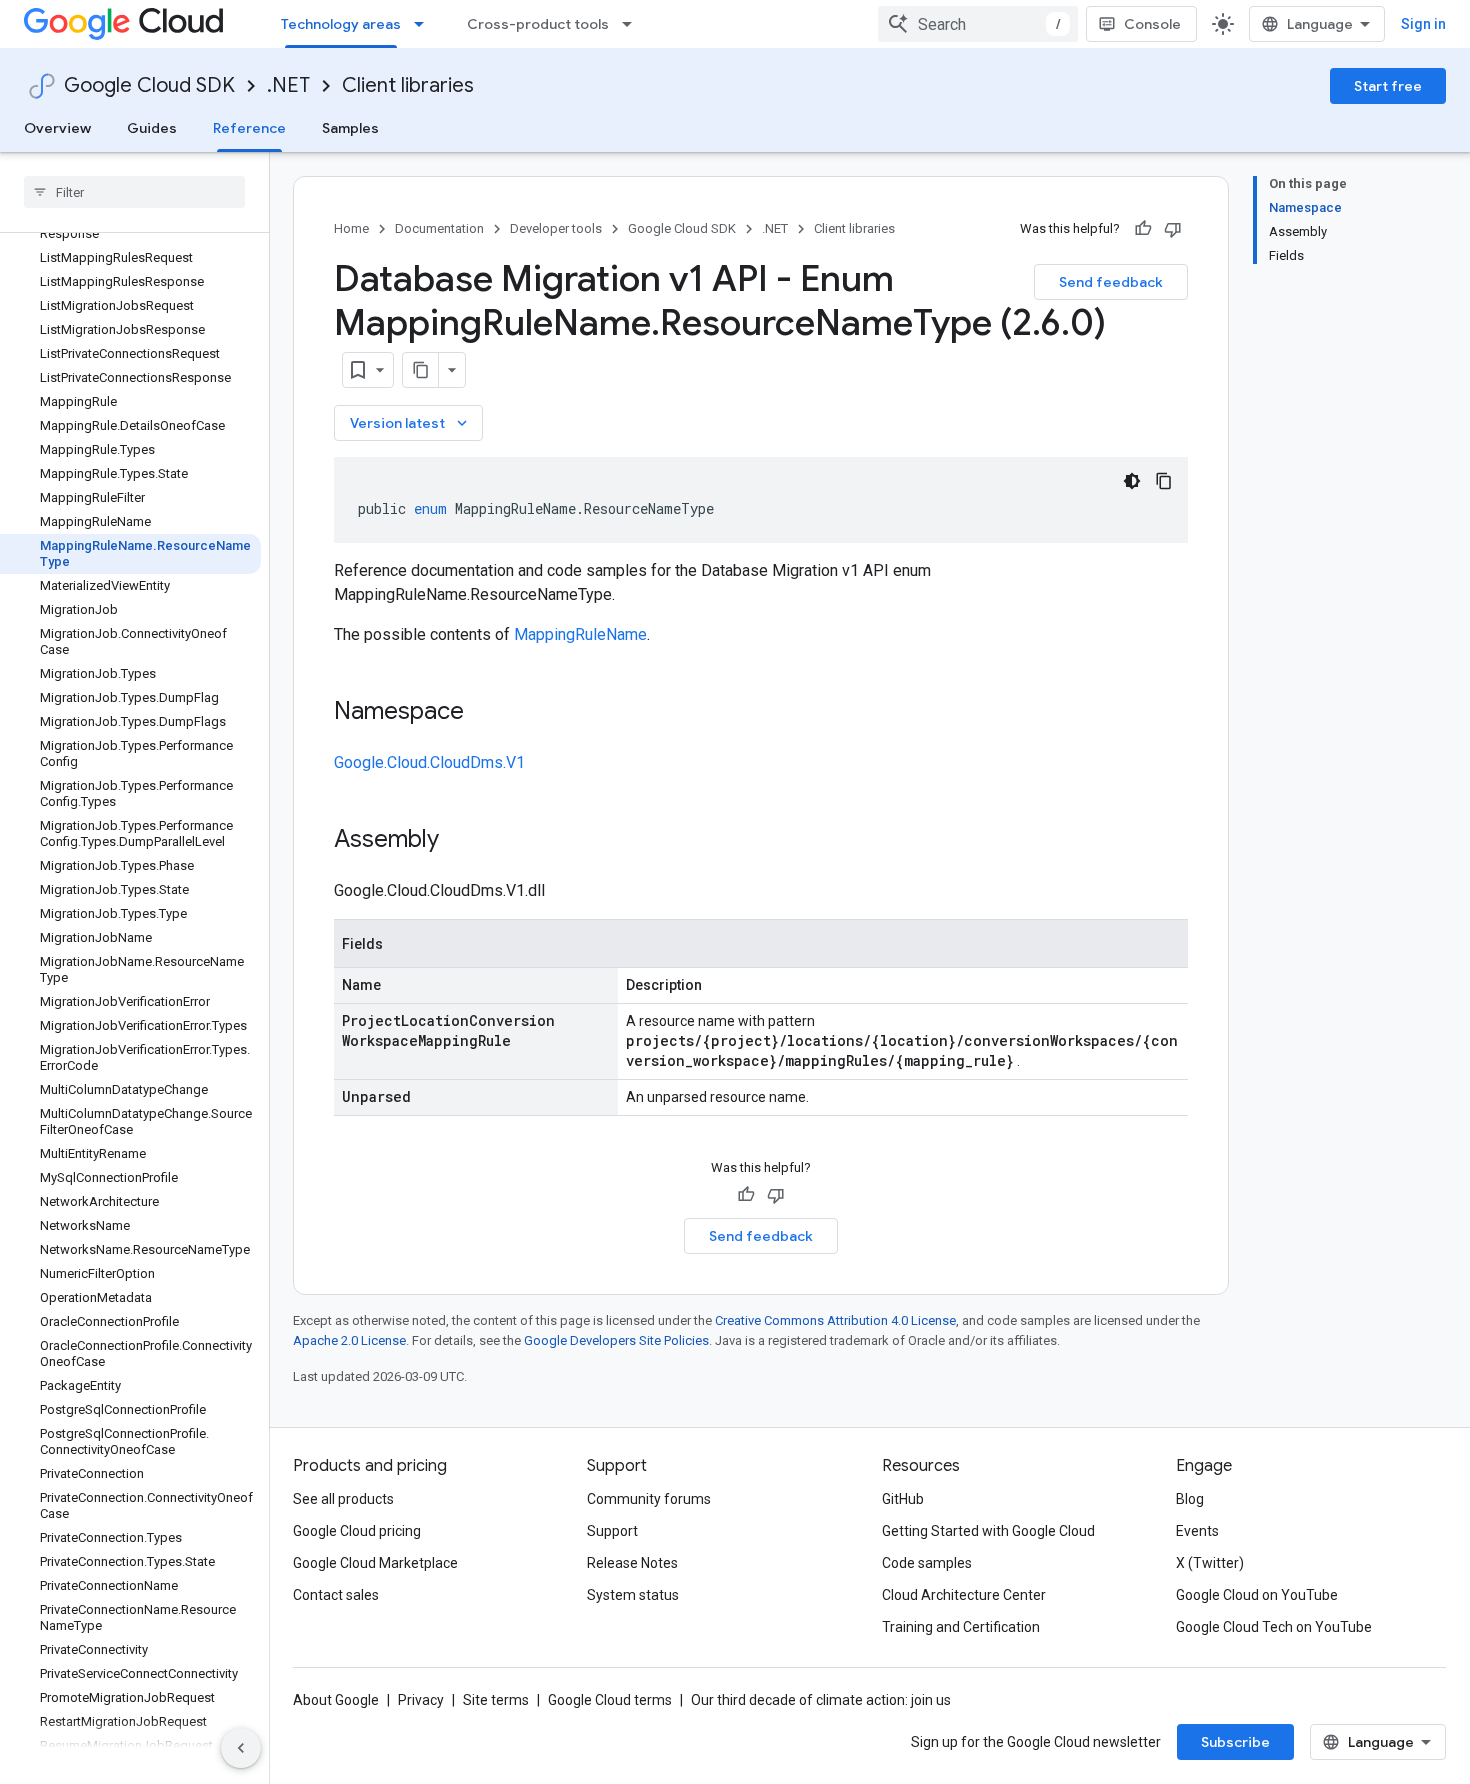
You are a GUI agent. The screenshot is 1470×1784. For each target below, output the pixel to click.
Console (1152, 24)
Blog (1190, 1499)
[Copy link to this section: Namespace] (484, 713)
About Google (336, 1700)
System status (633, 1595)
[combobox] (978, 24)
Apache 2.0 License (349, 1340)
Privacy (421, 1700)
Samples (350, 128)
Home (351, 228)
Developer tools (556, 228)
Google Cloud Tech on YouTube (1274, 1627)
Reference (249, 128)
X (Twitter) (1210, 1563)
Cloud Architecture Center (964, 1595)
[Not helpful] (1173, 229)
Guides (152, 128)
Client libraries (408, 85)
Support (612, 1531)
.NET (288, 85)
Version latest (410, 423)
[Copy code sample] (1164, 481)
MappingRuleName (580, 634)
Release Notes (632, 1563)
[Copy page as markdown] (421, 370)
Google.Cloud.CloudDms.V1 (429, 762)
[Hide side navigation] (241, 1748)
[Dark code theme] (1132, 481)
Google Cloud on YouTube (1257, 1595)
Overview (57, 128)
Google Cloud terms (610, 1700)
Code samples (927, 1563)
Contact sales (336, 1595)
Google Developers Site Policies (616, 1340)
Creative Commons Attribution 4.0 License (835, 1320)
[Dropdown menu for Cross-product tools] (633, 24)
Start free (1388, 86)
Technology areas (341, 24)
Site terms (496, 1700)
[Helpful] (1143, 229)
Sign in (1423, 24)
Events (1197, 1531)
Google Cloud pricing (357, 1531)
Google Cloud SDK (149, 85)
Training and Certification (961, 1627)
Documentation (439, 228)
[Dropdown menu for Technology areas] (425, 24)
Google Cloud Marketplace (375, 1563)
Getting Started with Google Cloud (988, 1531)
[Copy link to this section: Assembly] (459, 841)
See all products (343, 1499)
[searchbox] (134, 192)
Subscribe (1235, 1742)
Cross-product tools (538, 24)
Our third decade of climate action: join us (821, 1700)
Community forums (649, 1499)
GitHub (903, 1499)
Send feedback (1111, 282)
